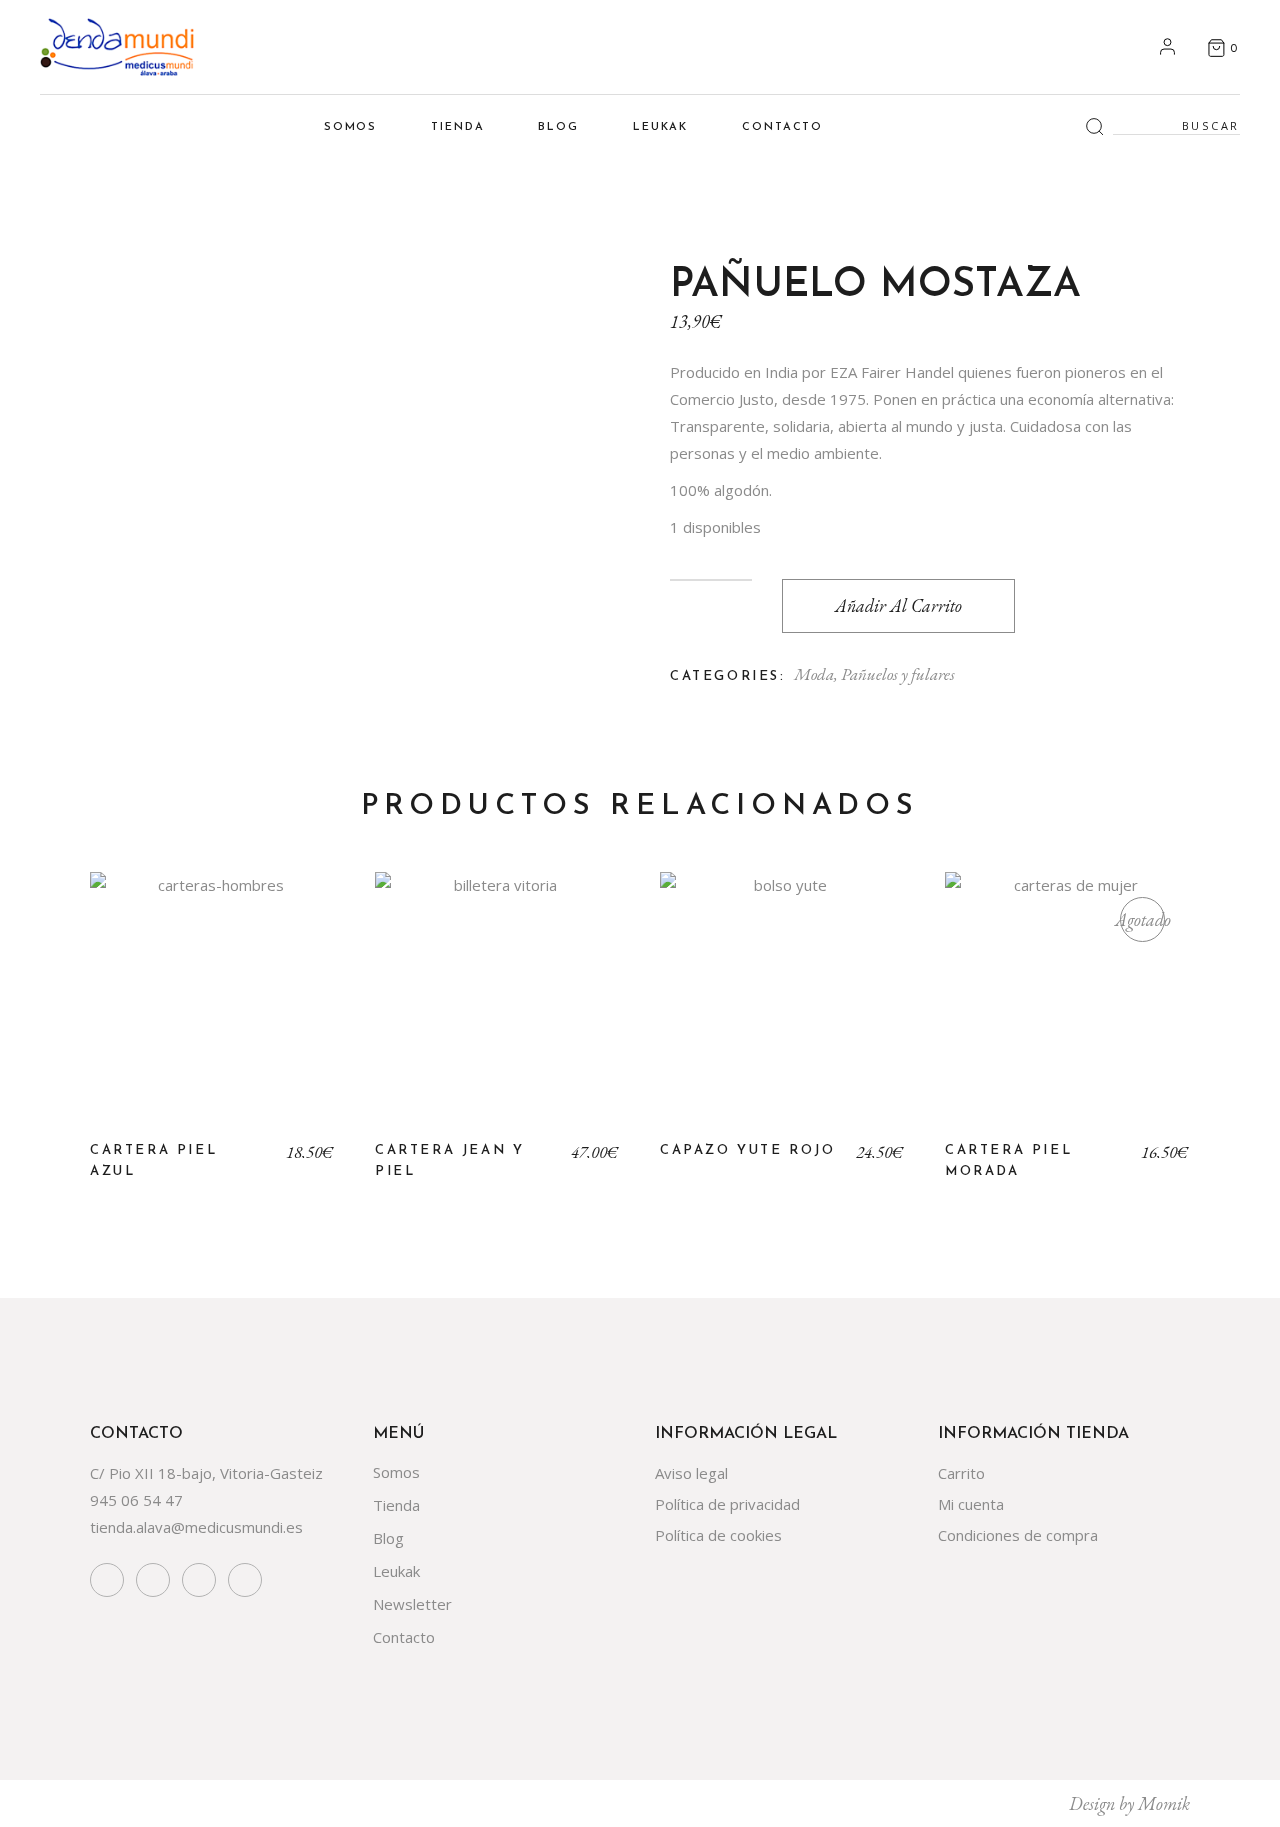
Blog (388, 1538)
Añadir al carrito (898, 605)
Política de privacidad (727, 1504)
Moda (814, 674)
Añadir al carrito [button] (212, 1010)
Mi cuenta (971, 1504)
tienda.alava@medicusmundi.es (196, 1527)
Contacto (404, 1637)
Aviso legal (691, 1473)
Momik (1164, 1803)
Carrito (961, 1473)
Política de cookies (718, 1535)
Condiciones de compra (1018, 1535)
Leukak (396, 1571)
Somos (396, 1472)
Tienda (396, 1505)
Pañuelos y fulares (898, 674)
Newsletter (412, 1604)
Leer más (1068, 1010)
